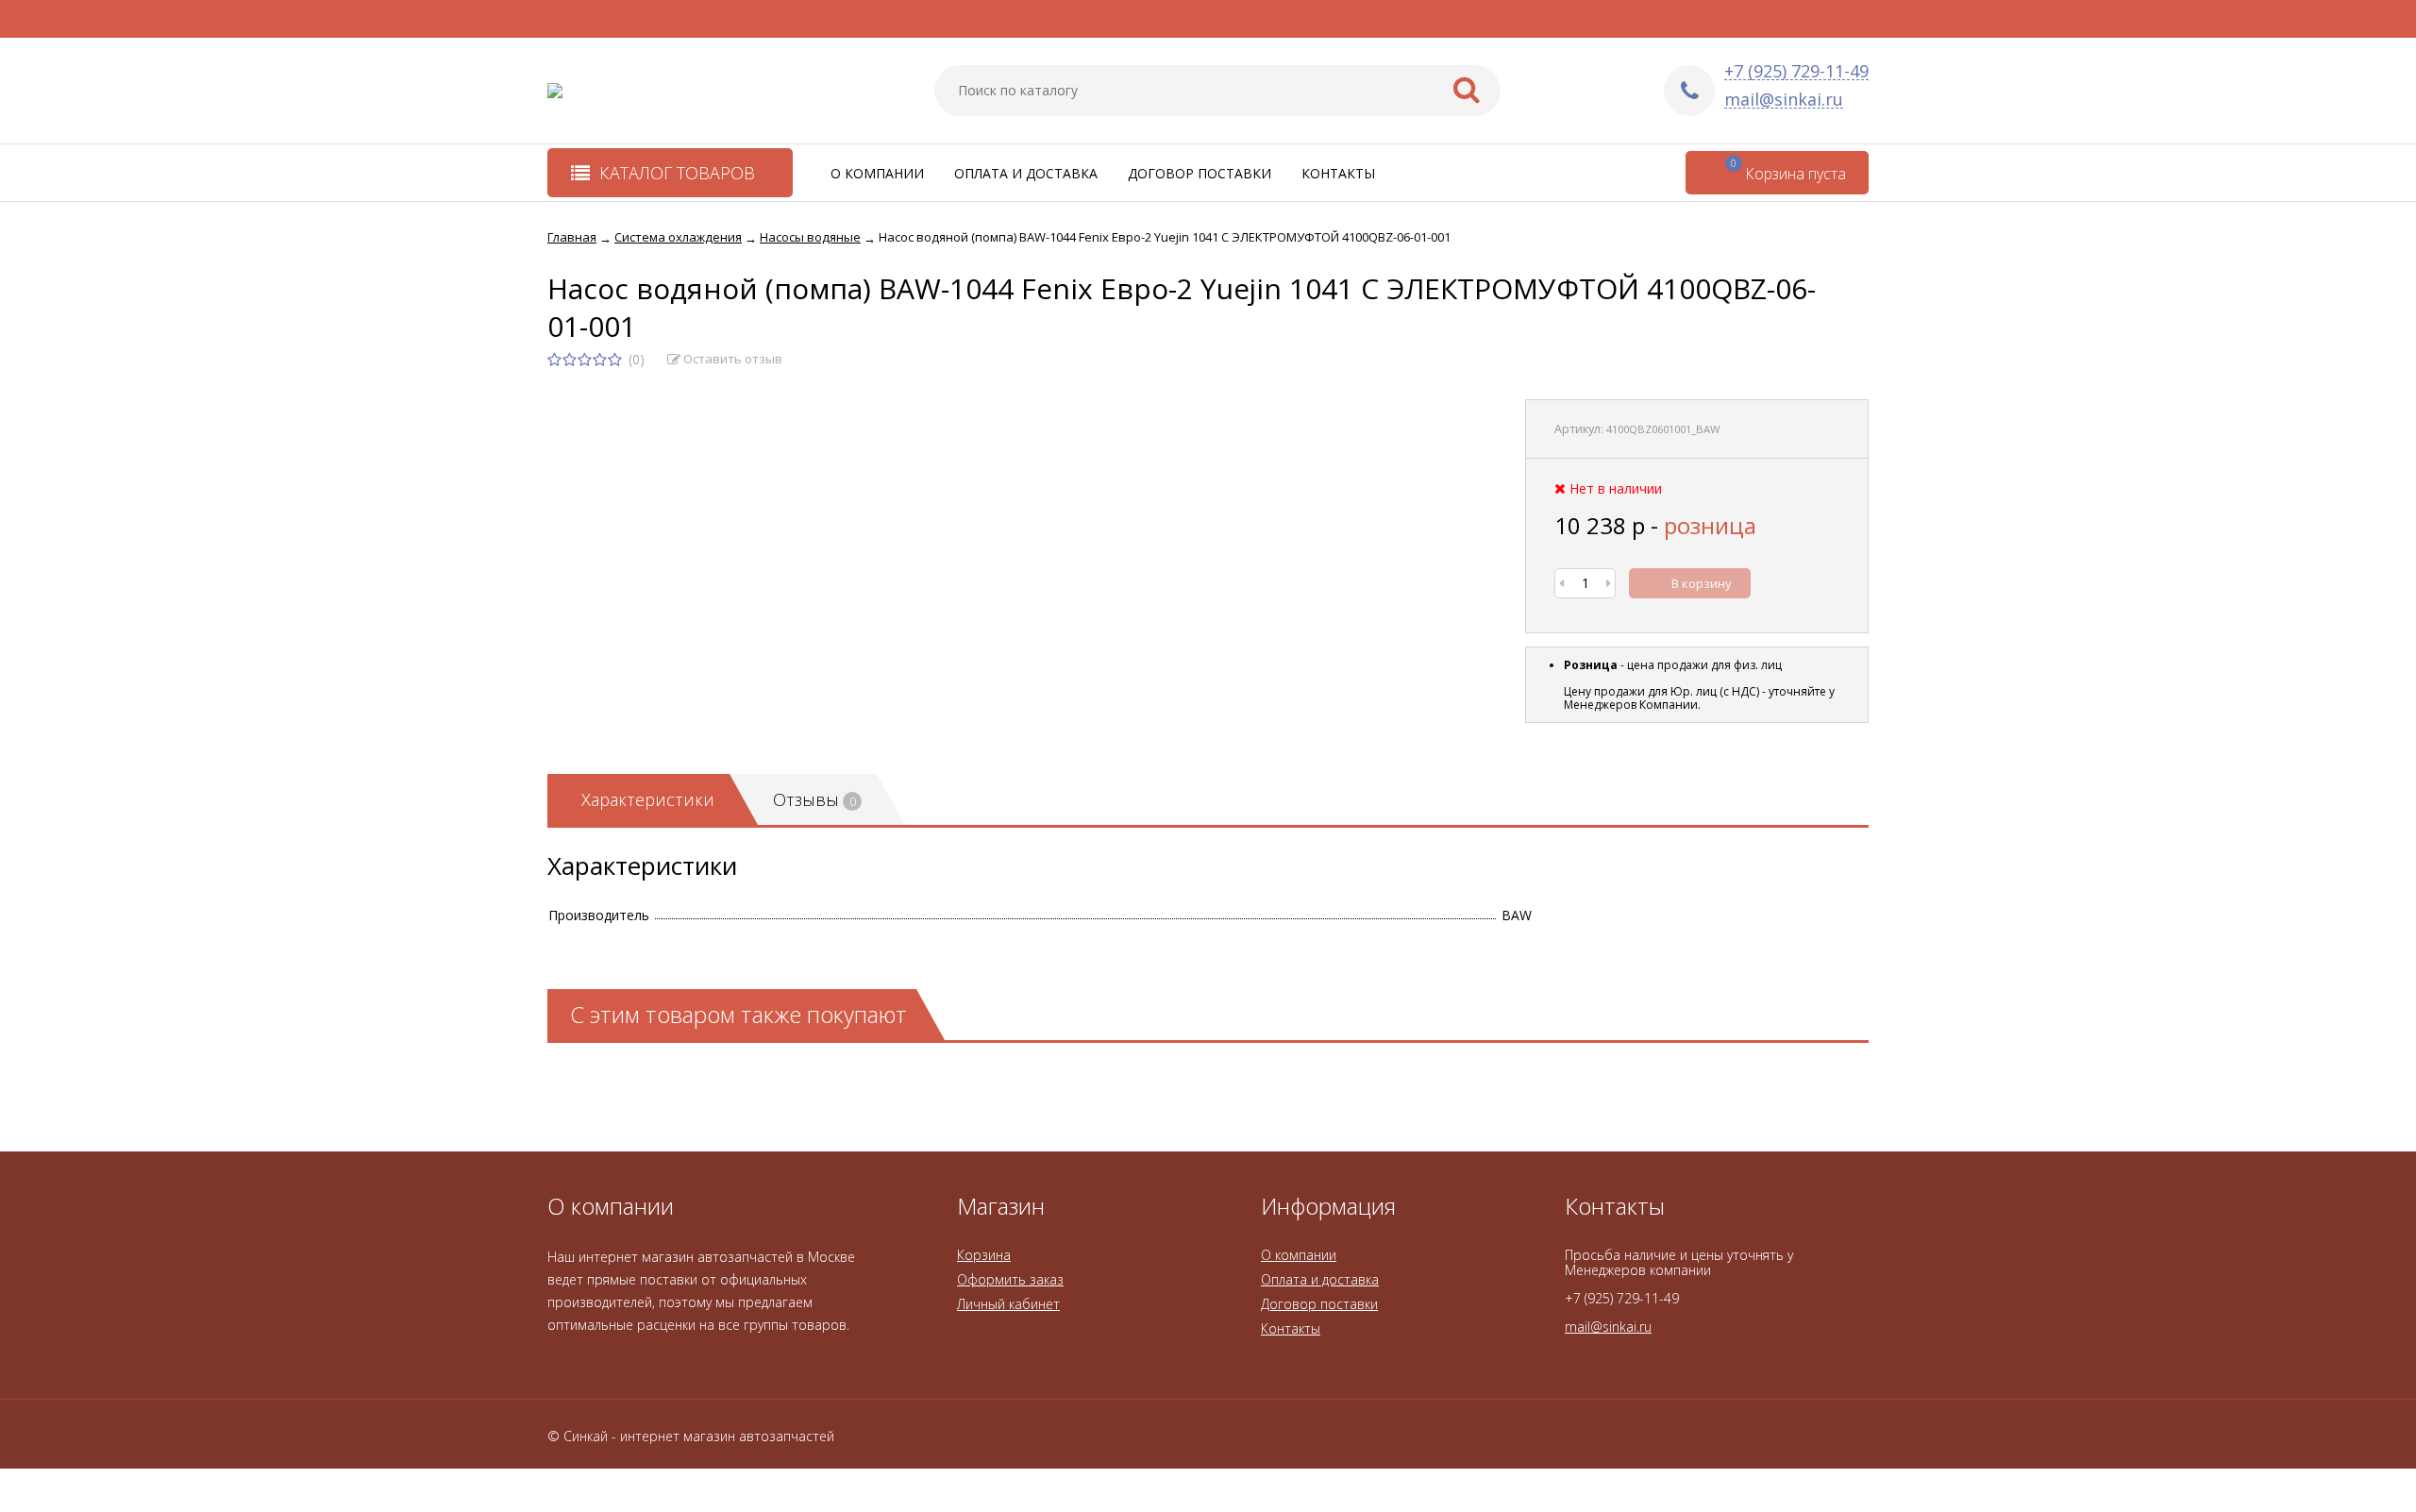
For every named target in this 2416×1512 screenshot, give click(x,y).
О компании (877, 173)
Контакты (1338, 173)
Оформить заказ (1010, 1279)
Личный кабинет (1008, 1304)
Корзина (984, 1255)
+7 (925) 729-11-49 (1796, 71)
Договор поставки (1200, 173)
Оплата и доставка (1026, 173)
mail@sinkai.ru (1784, 100)
